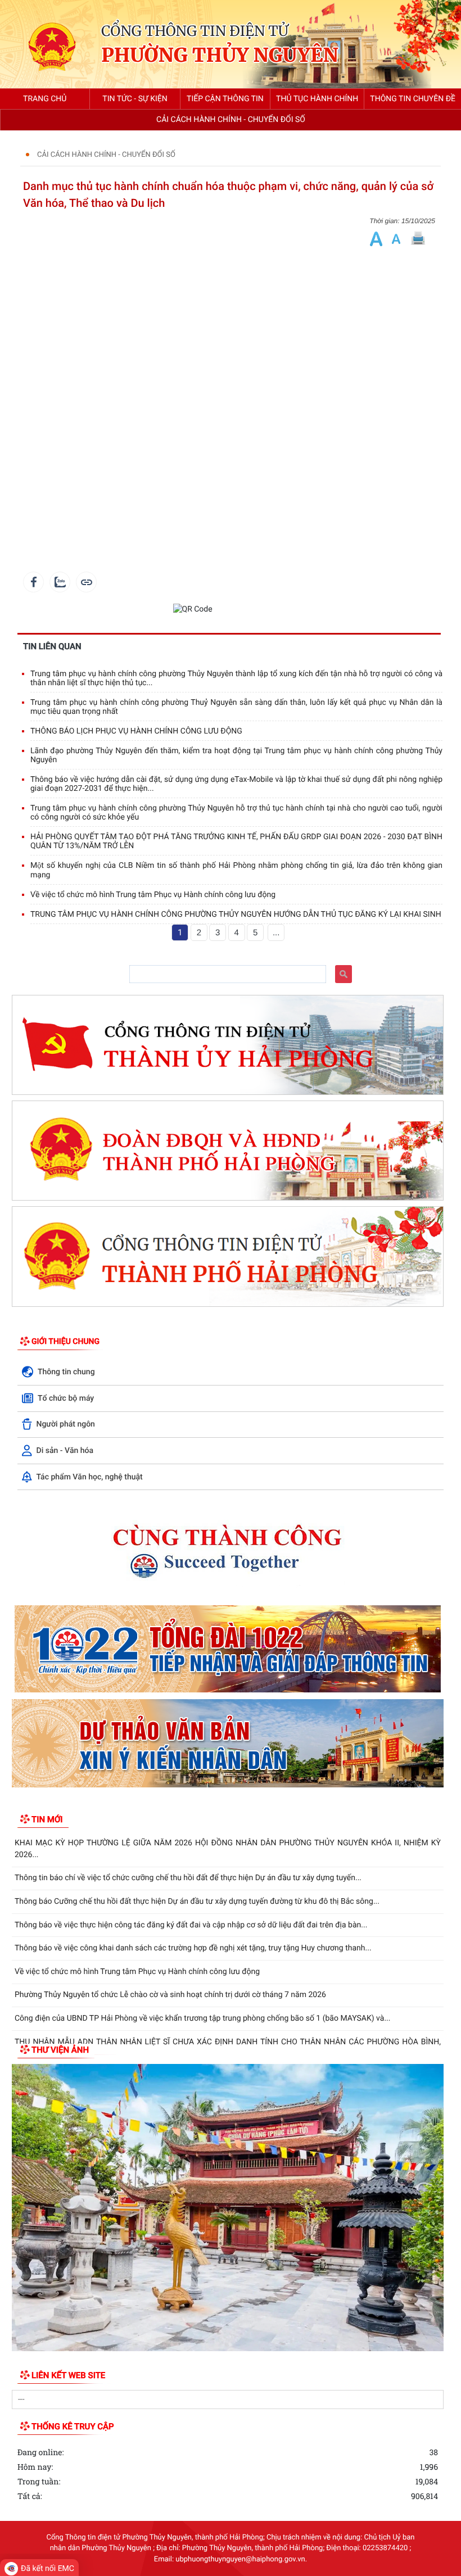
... (276, 933)
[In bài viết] (418, 239)
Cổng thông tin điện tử (195, 31)
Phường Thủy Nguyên (220, 56)
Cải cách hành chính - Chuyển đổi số (106, 155)
